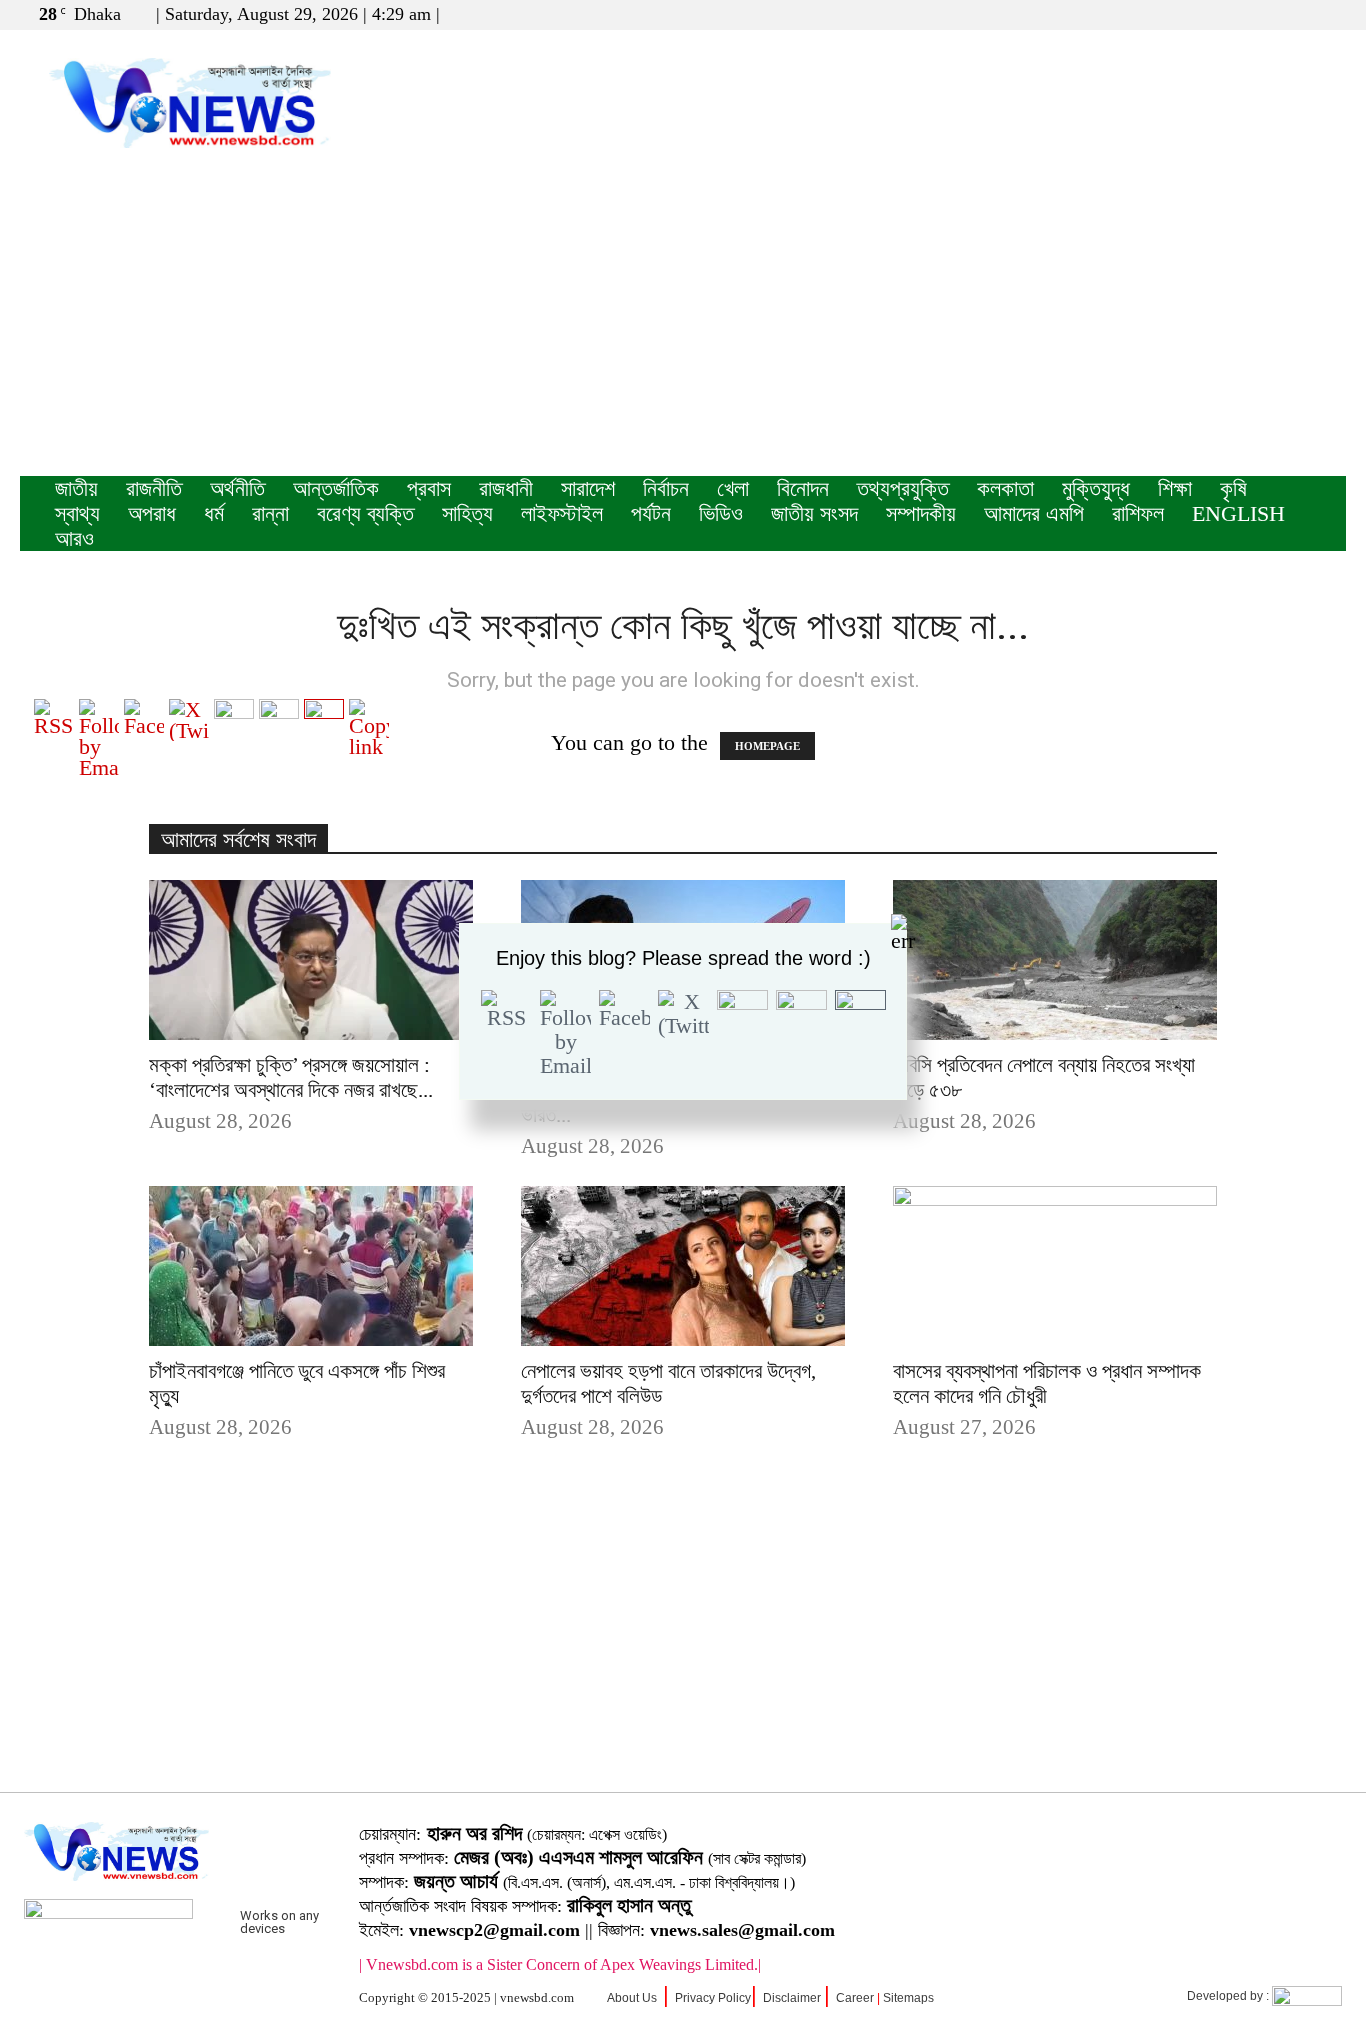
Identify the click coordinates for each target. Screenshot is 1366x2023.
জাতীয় (76, 488)
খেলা (733, 488)
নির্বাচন (666, 488)
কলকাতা (1005, 488)
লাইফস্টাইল (562, 513)
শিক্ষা (1175, 488)
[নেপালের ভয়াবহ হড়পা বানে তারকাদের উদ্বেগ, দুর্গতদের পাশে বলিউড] (683, 1266)
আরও (74, 538)
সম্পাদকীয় (921, 513)
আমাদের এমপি (1034, 513)
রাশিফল (1138, 513)
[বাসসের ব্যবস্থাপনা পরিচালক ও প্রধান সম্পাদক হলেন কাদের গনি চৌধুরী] (1055, 1266)
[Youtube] (1331, 14)
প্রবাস (429, 488)
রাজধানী (506, 488)
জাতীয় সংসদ (814, 513)
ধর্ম (214, 513)
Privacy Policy (713, 1998)
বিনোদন (803, 488)
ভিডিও (721, 513)
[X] (1298, 14)
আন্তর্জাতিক (336, 488)
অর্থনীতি (237, 488)
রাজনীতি (154, 488)
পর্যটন (651, 513)
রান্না (270, 513)
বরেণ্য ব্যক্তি (365, 513)
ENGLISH (1238, 513)
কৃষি (1233, 488)
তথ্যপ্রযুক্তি (903, 488)
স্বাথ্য (77, 513)
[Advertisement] (683, 326)
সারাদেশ (588, 488)
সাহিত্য (467, 513)
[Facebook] (1265, 14)
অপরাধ (152, 513)
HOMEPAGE (767, 746)
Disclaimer (792, 1998)
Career (855, 1998)
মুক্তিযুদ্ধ (1096, 488)
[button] (1235, 13)
